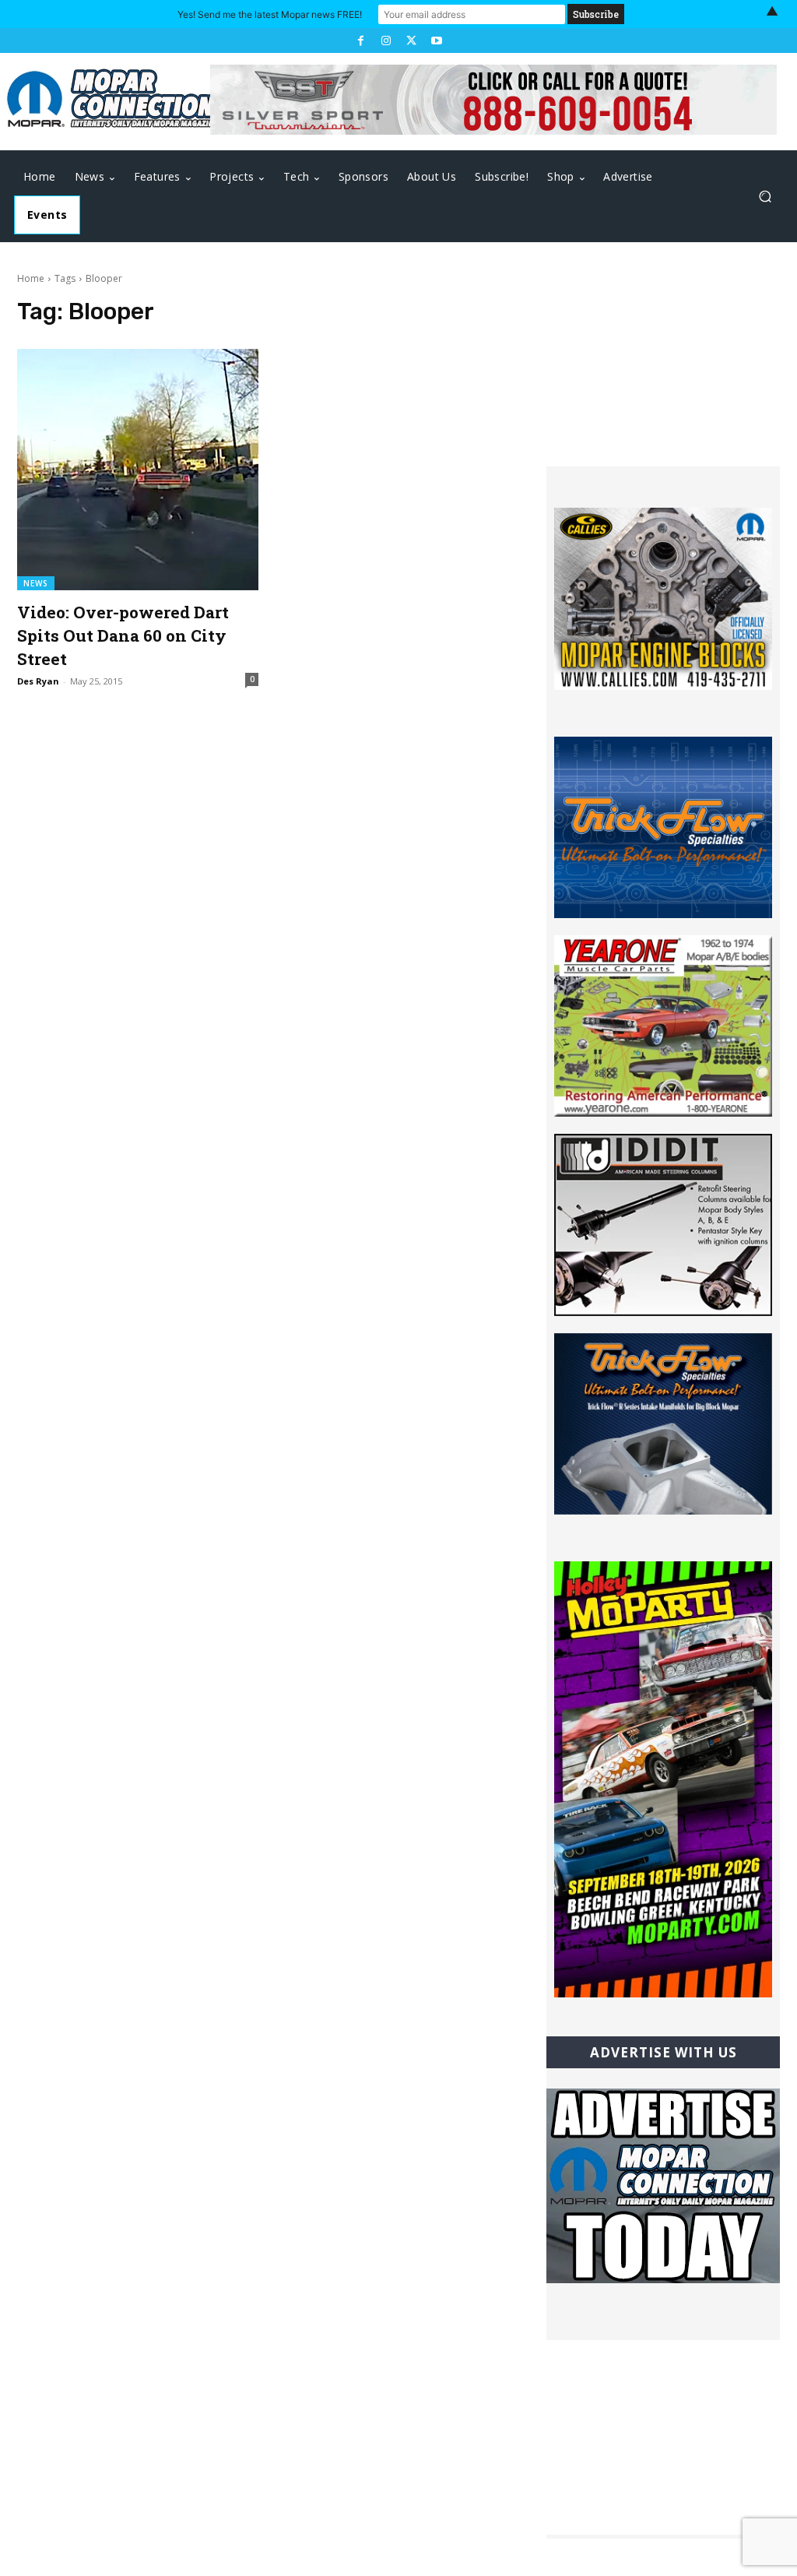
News (36, 583)
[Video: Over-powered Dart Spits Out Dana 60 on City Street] (138, 470)
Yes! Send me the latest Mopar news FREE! (270, 14)
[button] (765, 197)
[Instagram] (386, 40)
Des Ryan (38, 681)
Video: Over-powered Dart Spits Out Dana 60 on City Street (123, 635)
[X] (411, 40)
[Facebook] (360, 40)
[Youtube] (436, 40)
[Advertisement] (663, 369)
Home (31, 278)
